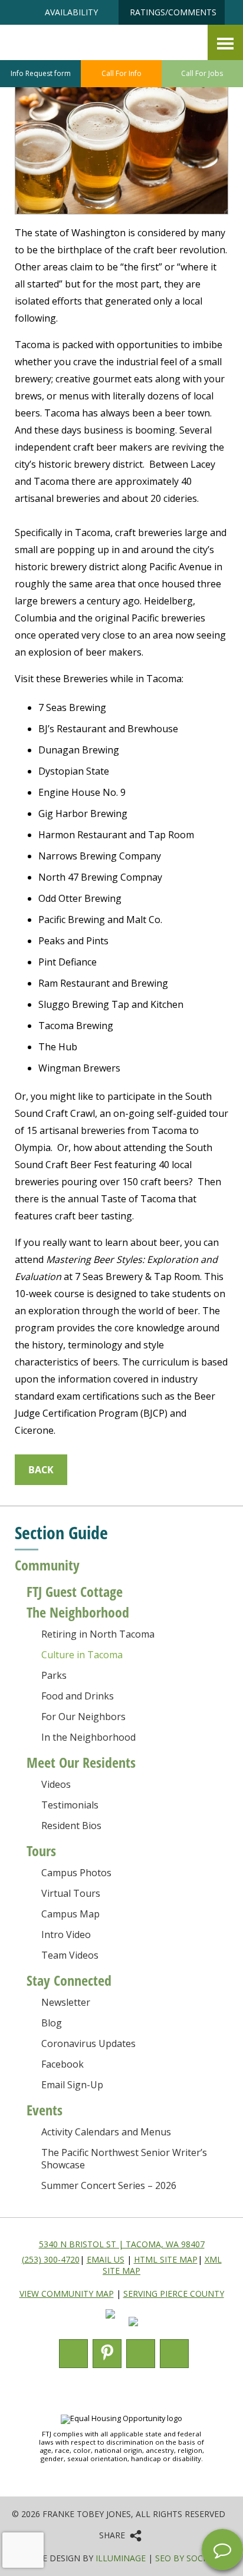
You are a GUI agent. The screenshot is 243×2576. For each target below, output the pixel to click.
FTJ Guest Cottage (75, 1591)
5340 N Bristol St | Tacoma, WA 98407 (122, 2244)
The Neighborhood (78, 1612)
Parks (54, 1675)
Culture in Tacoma (82, 1655)
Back (41, 1470)
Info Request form (41, 73)
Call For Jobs (202, 73)
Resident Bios (71, 1826)
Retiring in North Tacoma (98, 1634)
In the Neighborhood (88, 1737)
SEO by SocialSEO (193, 2558)
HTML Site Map (166, 2259)
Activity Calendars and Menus (106, 2132)
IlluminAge (121, 2558)
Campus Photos (76, 1873)
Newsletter (66, 2002)
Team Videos (70, 1955)
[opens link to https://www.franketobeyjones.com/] (80, 53)
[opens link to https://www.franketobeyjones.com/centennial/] (176, 59)
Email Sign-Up (72, 2085)
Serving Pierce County (174, 2294)
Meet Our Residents (81, 1762)
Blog (52, 2023)
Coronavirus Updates (88, 2043)
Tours (41, 1851)
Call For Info (121, 73)
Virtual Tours (71, 1893)
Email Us (106, 2259)
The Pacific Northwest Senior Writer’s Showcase (124, 2159)
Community (47, 1565)
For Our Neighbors (83, 1717)
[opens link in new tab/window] (110, 2329)
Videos (56, 1784)
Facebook (63, 2064)
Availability (71, 12)
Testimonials (70, 1805)
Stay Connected (69, 1980)
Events (45, 2110)
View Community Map (67, 2294)
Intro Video (66, 1935)
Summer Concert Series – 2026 (109, 2185)
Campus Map (70, 1914)
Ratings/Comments (173, 12)
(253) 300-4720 (51, 2259)
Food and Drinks (78, 1696)
